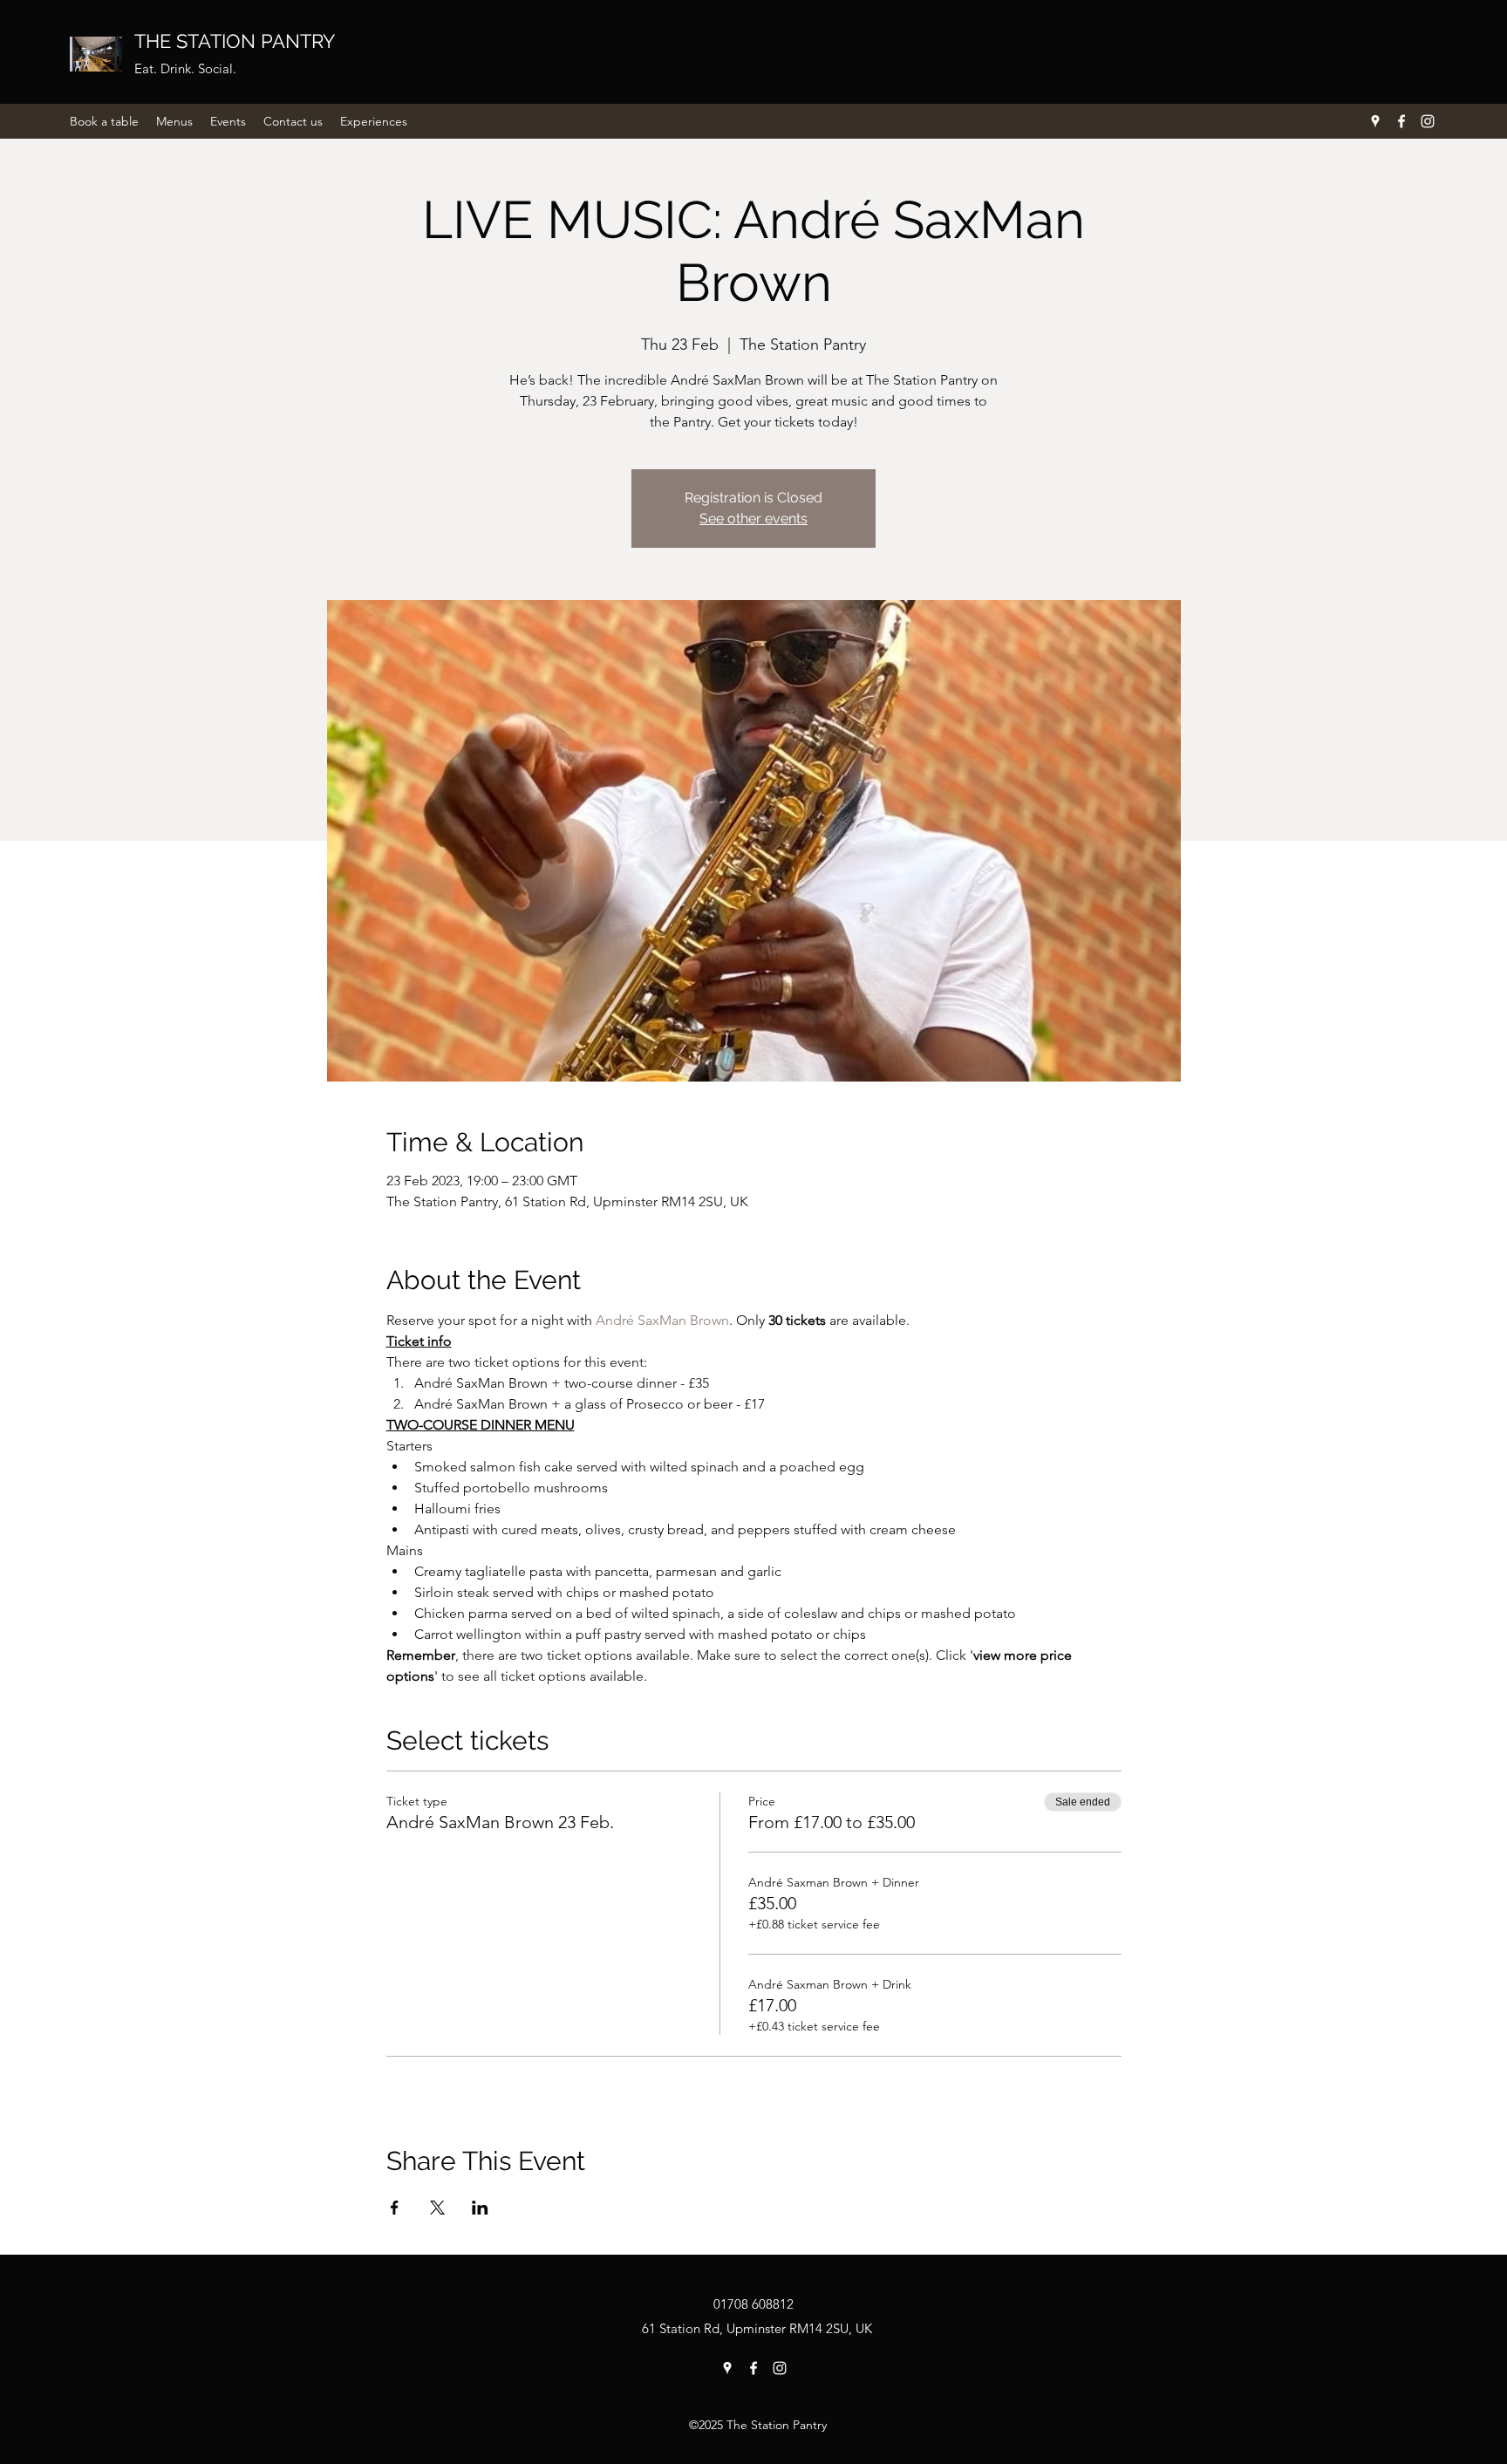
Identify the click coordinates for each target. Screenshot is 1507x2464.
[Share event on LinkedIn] (480, 2208)
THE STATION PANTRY (235, 41)
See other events (753, 519)
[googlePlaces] (1375, 121)
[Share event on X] (437, 2208)
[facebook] (1401, 121)
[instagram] (1428, 121)
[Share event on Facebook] (395, 2208)
